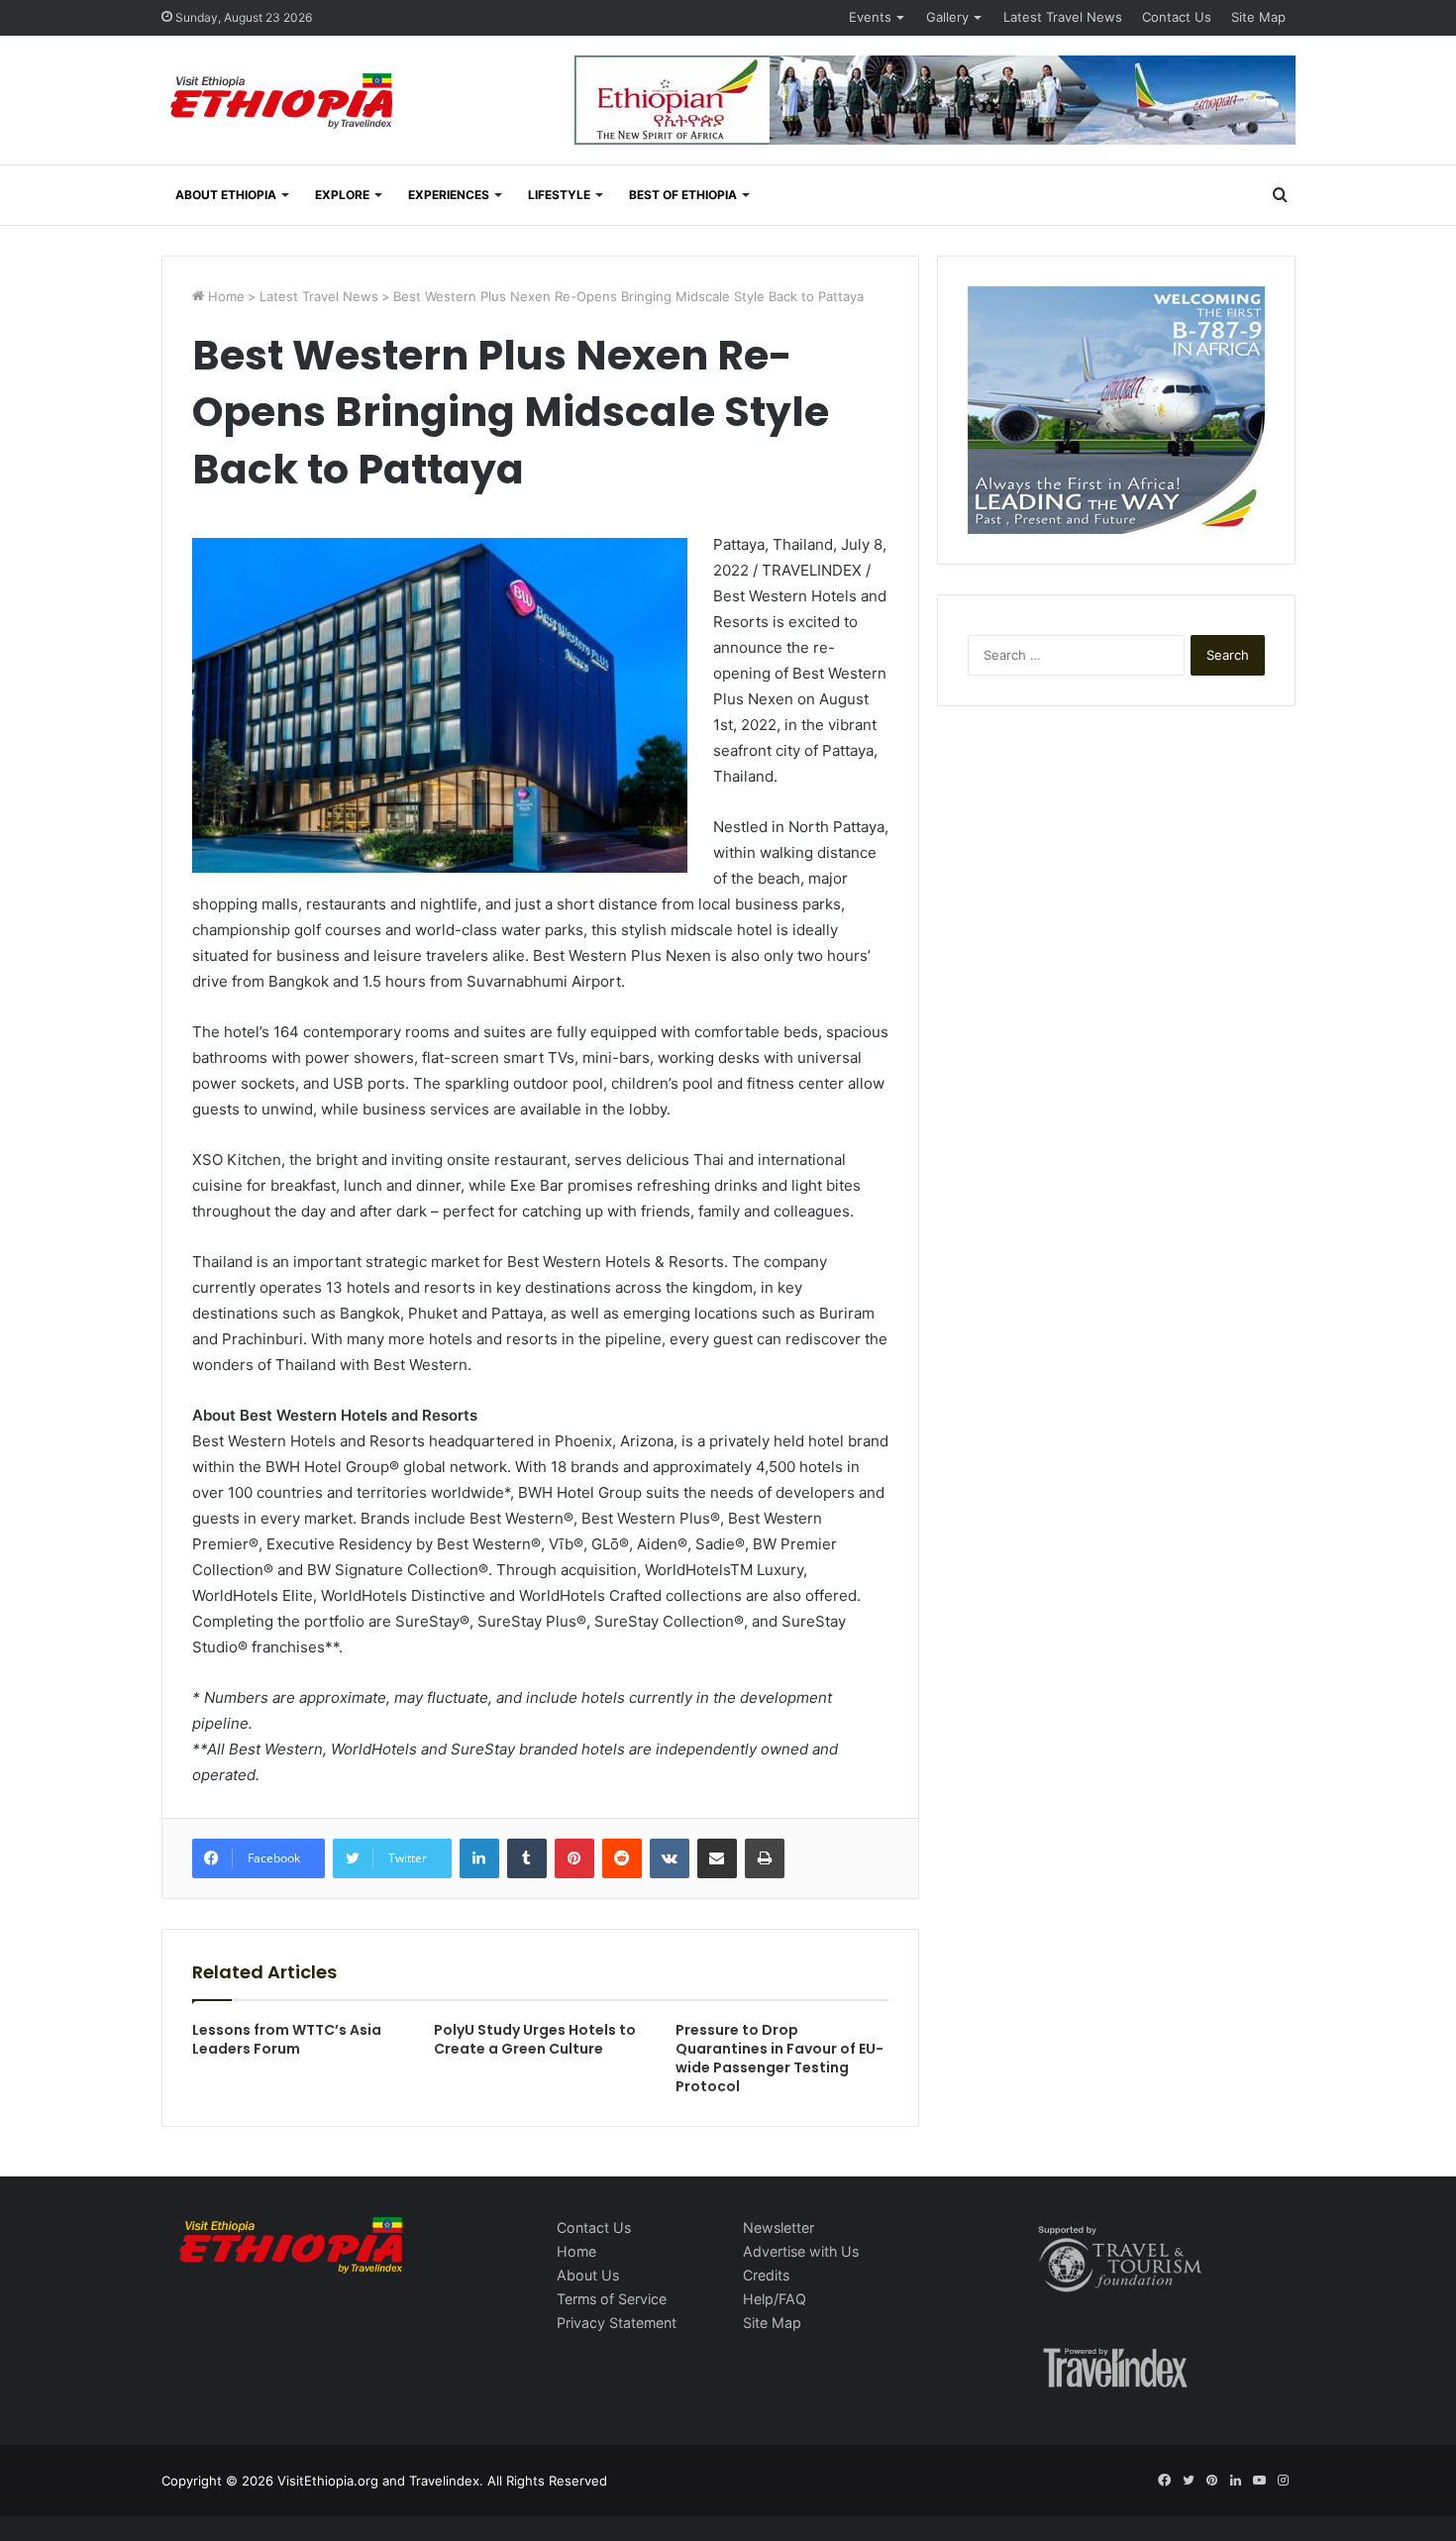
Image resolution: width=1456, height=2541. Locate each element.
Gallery (947, 17)
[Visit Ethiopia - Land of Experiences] (284, 103)
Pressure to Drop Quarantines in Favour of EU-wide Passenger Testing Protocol (780, 2058)
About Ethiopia (226, 195)
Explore (342, 195)
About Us (588, 2275)
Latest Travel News (1063, 17)
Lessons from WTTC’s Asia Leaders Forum (287, 2039)
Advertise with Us (801, 2251)
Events (870, 17)
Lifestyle (559, 195)
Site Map (1258, 17)
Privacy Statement (617, 2323)
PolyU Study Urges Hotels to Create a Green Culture (535, 2039)
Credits (766, 2275)
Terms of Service (612, 2299)
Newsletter (779, 2227)
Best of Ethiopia (683, 195)
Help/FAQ (775, 2299)
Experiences (449, 195)
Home (224, 296)
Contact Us (1177, 17)
